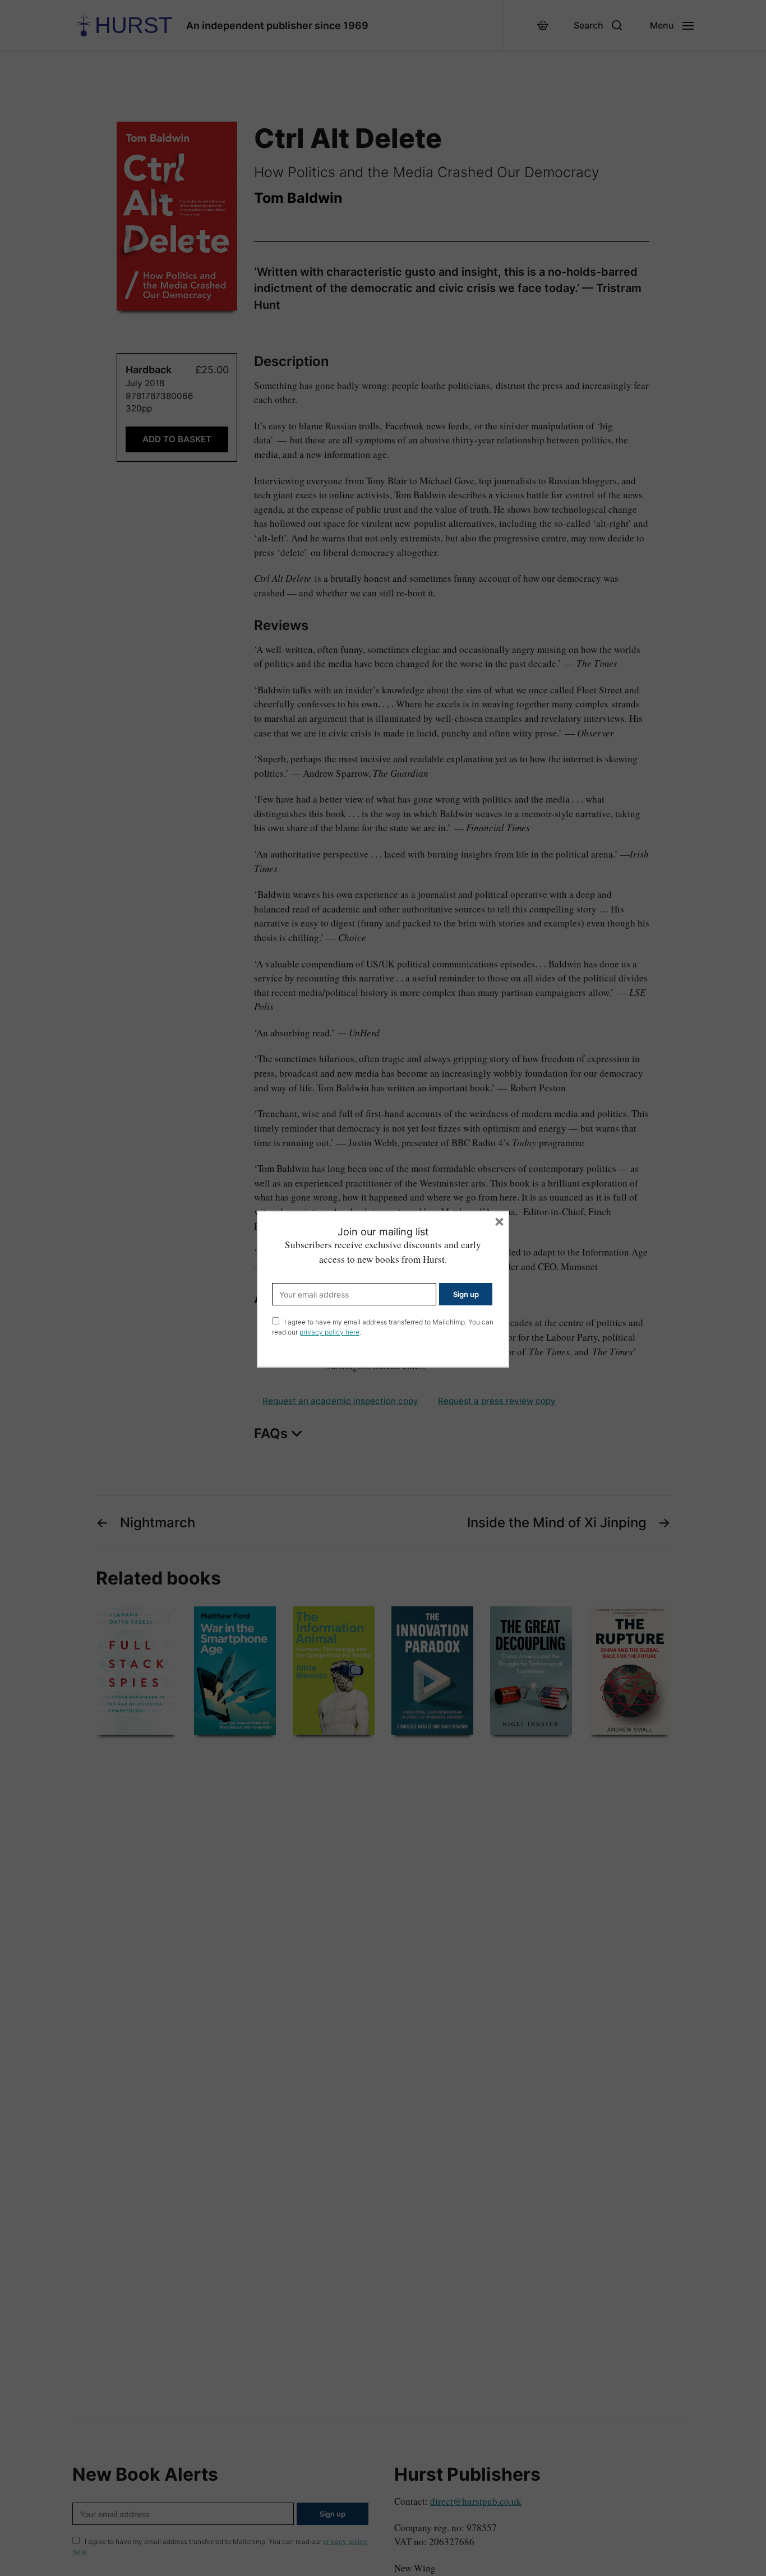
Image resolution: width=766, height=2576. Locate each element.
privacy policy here (329, 1332)
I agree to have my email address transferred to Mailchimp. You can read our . (383, 1327)
